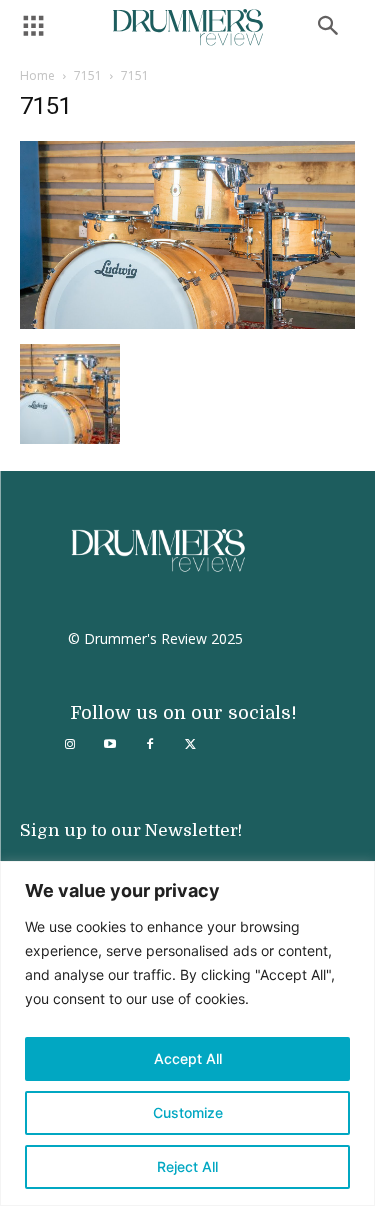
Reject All (187, 1166)
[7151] (187, 323)
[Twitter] (190, 745)
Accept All (188, 1058)
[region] (187, 1033)
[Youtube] (110, 745)
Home (37, 75)
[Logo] (188, 27)
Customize (188, 1112)
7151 (88, 75)
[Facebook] (150, 745)
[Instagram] (70, 745)
